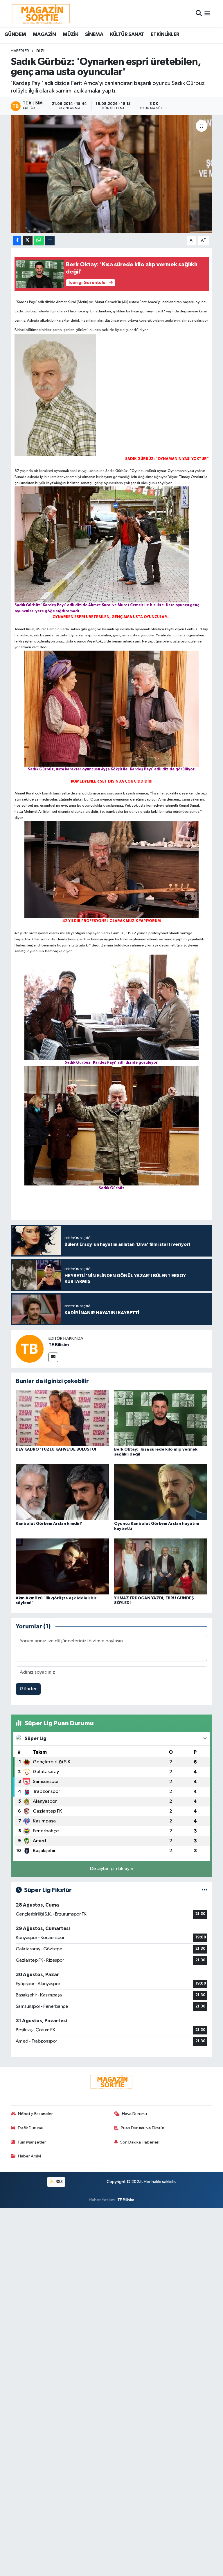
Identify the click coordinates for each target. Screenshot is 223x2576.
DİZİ (40, 51)
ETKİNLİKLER (165, 35)
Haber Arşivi (29, 2156)
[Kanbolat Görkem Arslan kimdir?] (62, 1492)
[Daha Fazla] (50, 241)
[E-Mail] (53, 1357)
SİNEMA (94, 35)
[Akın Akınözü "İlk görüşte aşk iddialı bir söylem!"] (62, 1566)
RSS (59, 2182)
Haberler (20, 51)
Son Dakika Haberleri (140, 2142)
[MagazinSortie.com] (41, 14)
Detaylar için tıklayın (112, 1869)
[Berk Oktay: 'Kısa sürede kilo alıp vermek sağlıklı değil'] (161, 1418)
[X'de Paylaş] (28, 241)
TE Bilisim (59, 1345)
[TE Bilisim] (30, 1349)
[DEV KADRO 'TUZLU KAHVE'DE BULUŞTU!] (62, 1418)
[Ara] (199, 13)
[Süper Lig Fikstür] (205, 1890)
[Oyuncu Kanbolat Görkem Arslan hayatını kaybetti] (161, 1492)
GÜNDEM (15, 35)
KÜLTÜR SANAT (127, 35)
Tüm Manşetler (32, 2142)
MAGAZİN (44, 35)
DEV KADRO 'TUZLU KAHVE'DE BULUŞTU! (56, 1449)
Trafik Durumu (30, 2128)
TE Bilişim (126, 2200)
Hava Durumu (134, 2114)
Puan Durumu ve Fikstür (143, 2128)
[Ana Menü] (207, 13)
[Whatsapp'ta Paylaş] (39, 241)
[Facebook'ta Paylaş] (17, 241)
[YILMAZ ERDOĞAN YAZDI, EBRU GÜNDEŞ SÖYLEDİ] (161, 1566)
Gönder (28, 1689)
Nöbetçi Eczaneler (35, 2114)
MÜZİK (70, 35)
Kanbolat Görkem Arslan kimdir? (49, 1524)
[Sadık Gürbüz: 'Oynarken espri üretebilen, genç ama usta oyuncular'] (112, 174)
